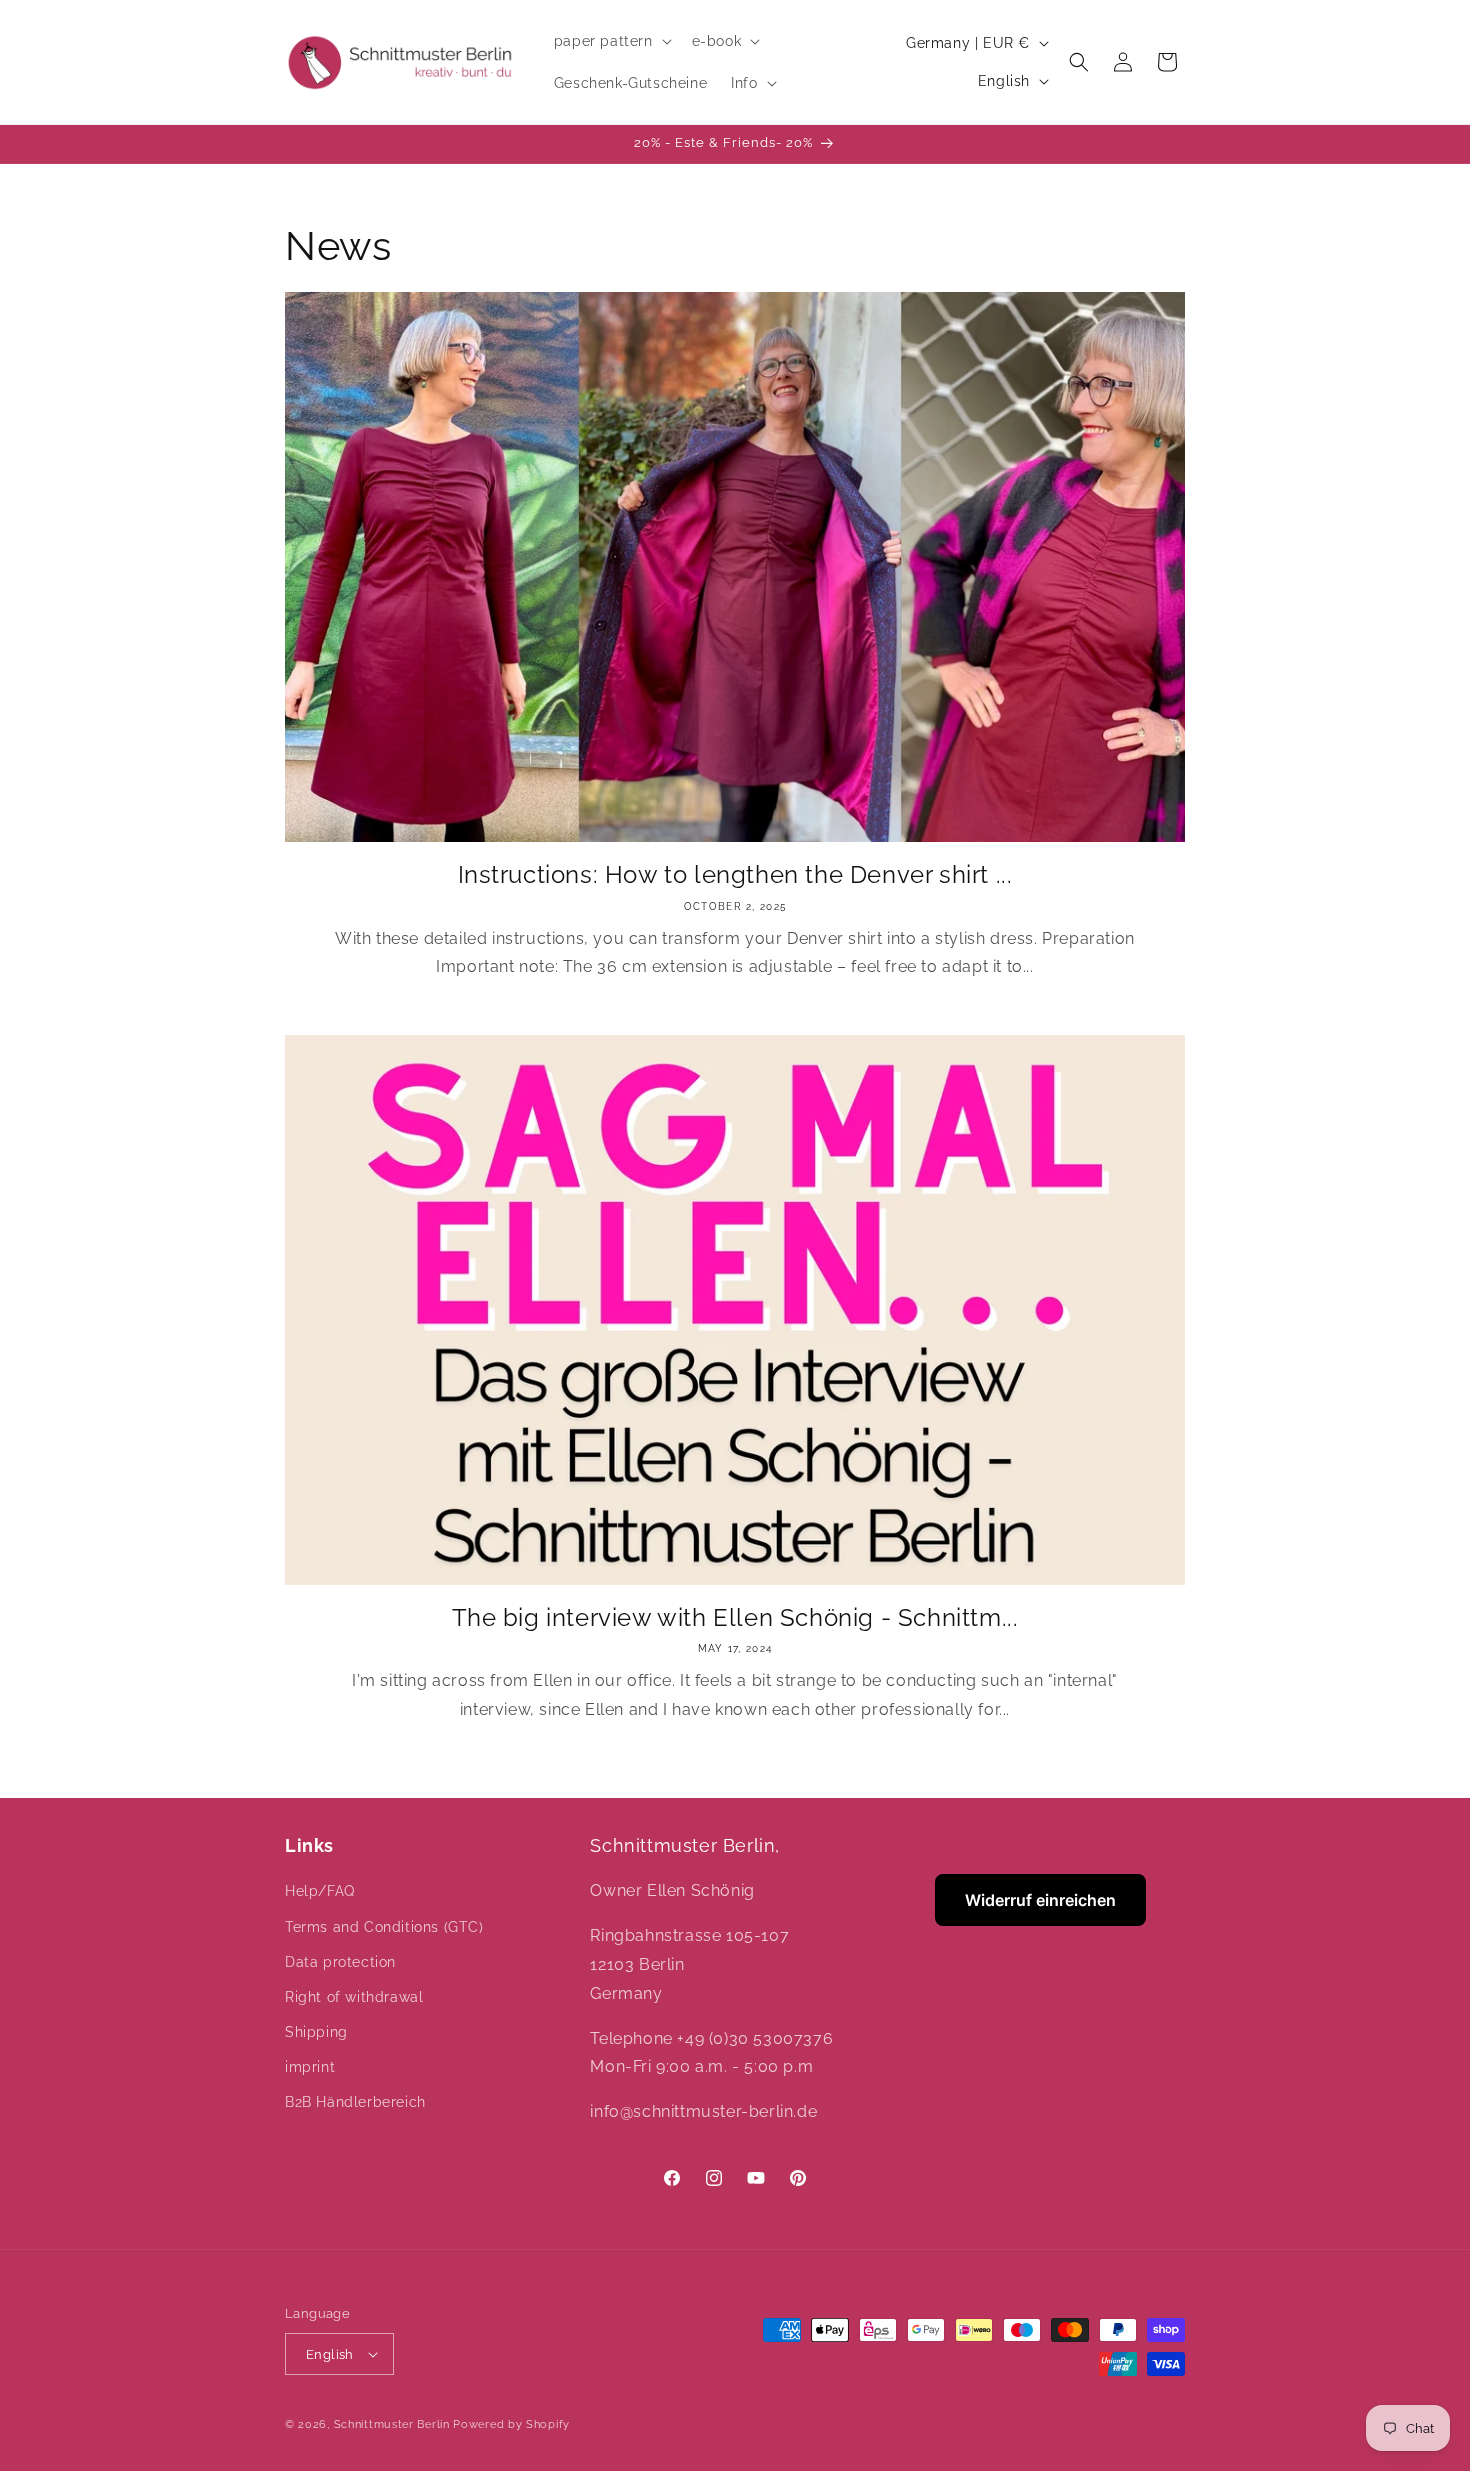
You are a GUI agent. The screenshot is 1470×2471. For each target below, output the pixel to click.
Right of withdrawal (354, 1997)
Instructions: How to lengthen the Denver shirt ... (735, 874)
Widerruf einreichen (1040, 1900)
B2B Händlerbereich (355, 2102)
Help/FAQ (320, 1891)
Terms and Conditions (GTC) (384, 1927)
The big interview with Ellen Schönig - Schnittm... (735, 1617)
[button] (611, 41)
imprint (310, 2067)
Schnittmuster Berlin (392, 2424)
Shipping (316, 2032)
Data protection (340, 1962)
